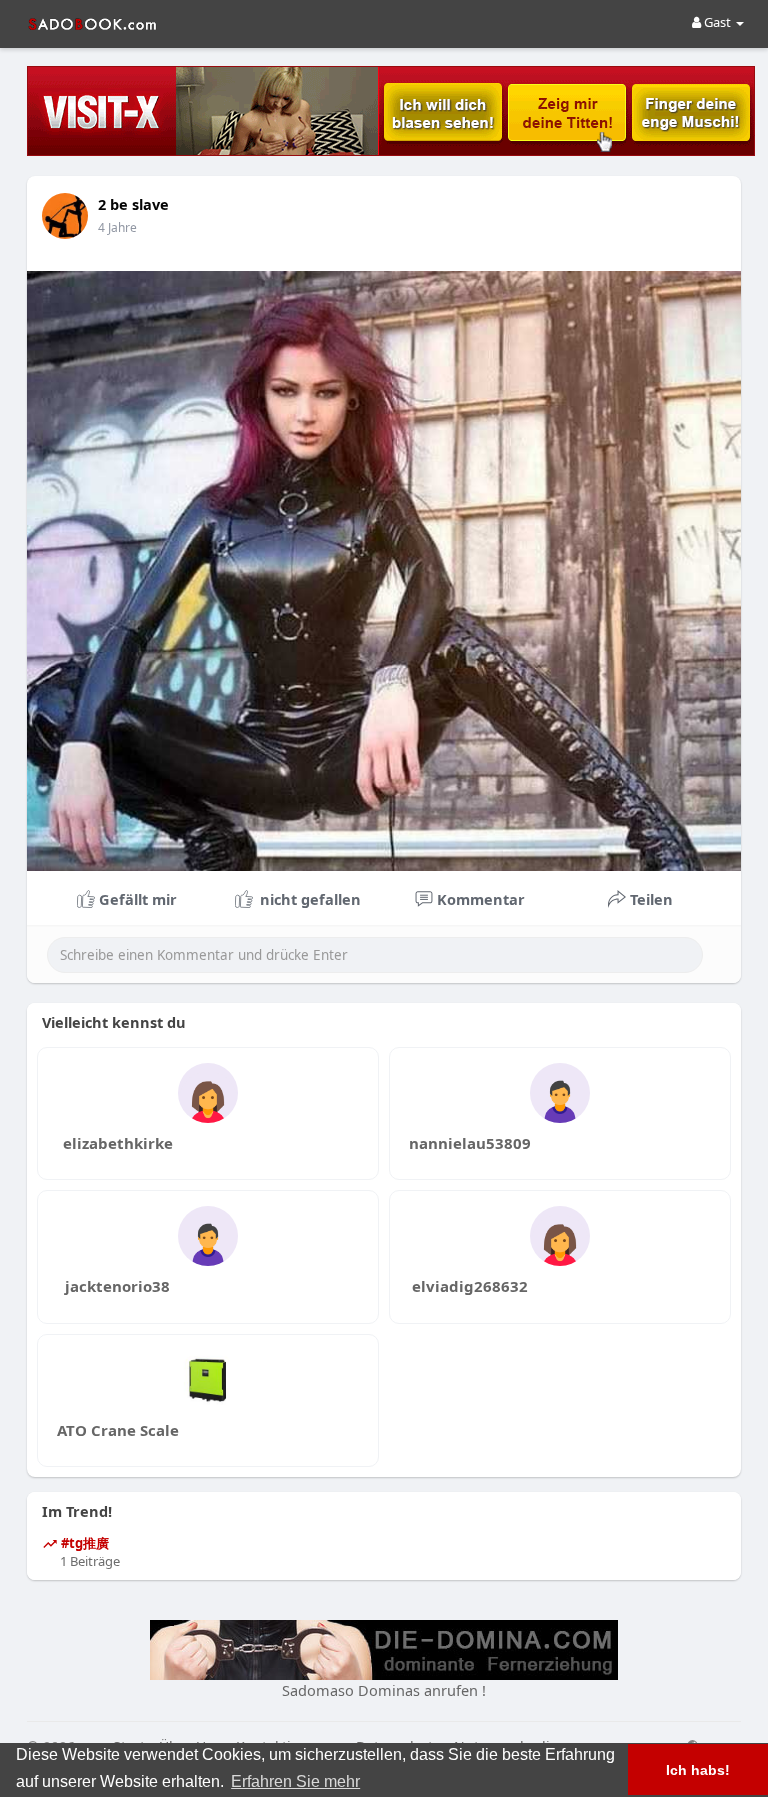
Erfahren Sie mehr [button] (295, 1781)
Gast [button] (717, 22)
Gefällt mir (136, 899)
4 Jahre (117, 227)
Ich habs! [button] (698, 1770)
